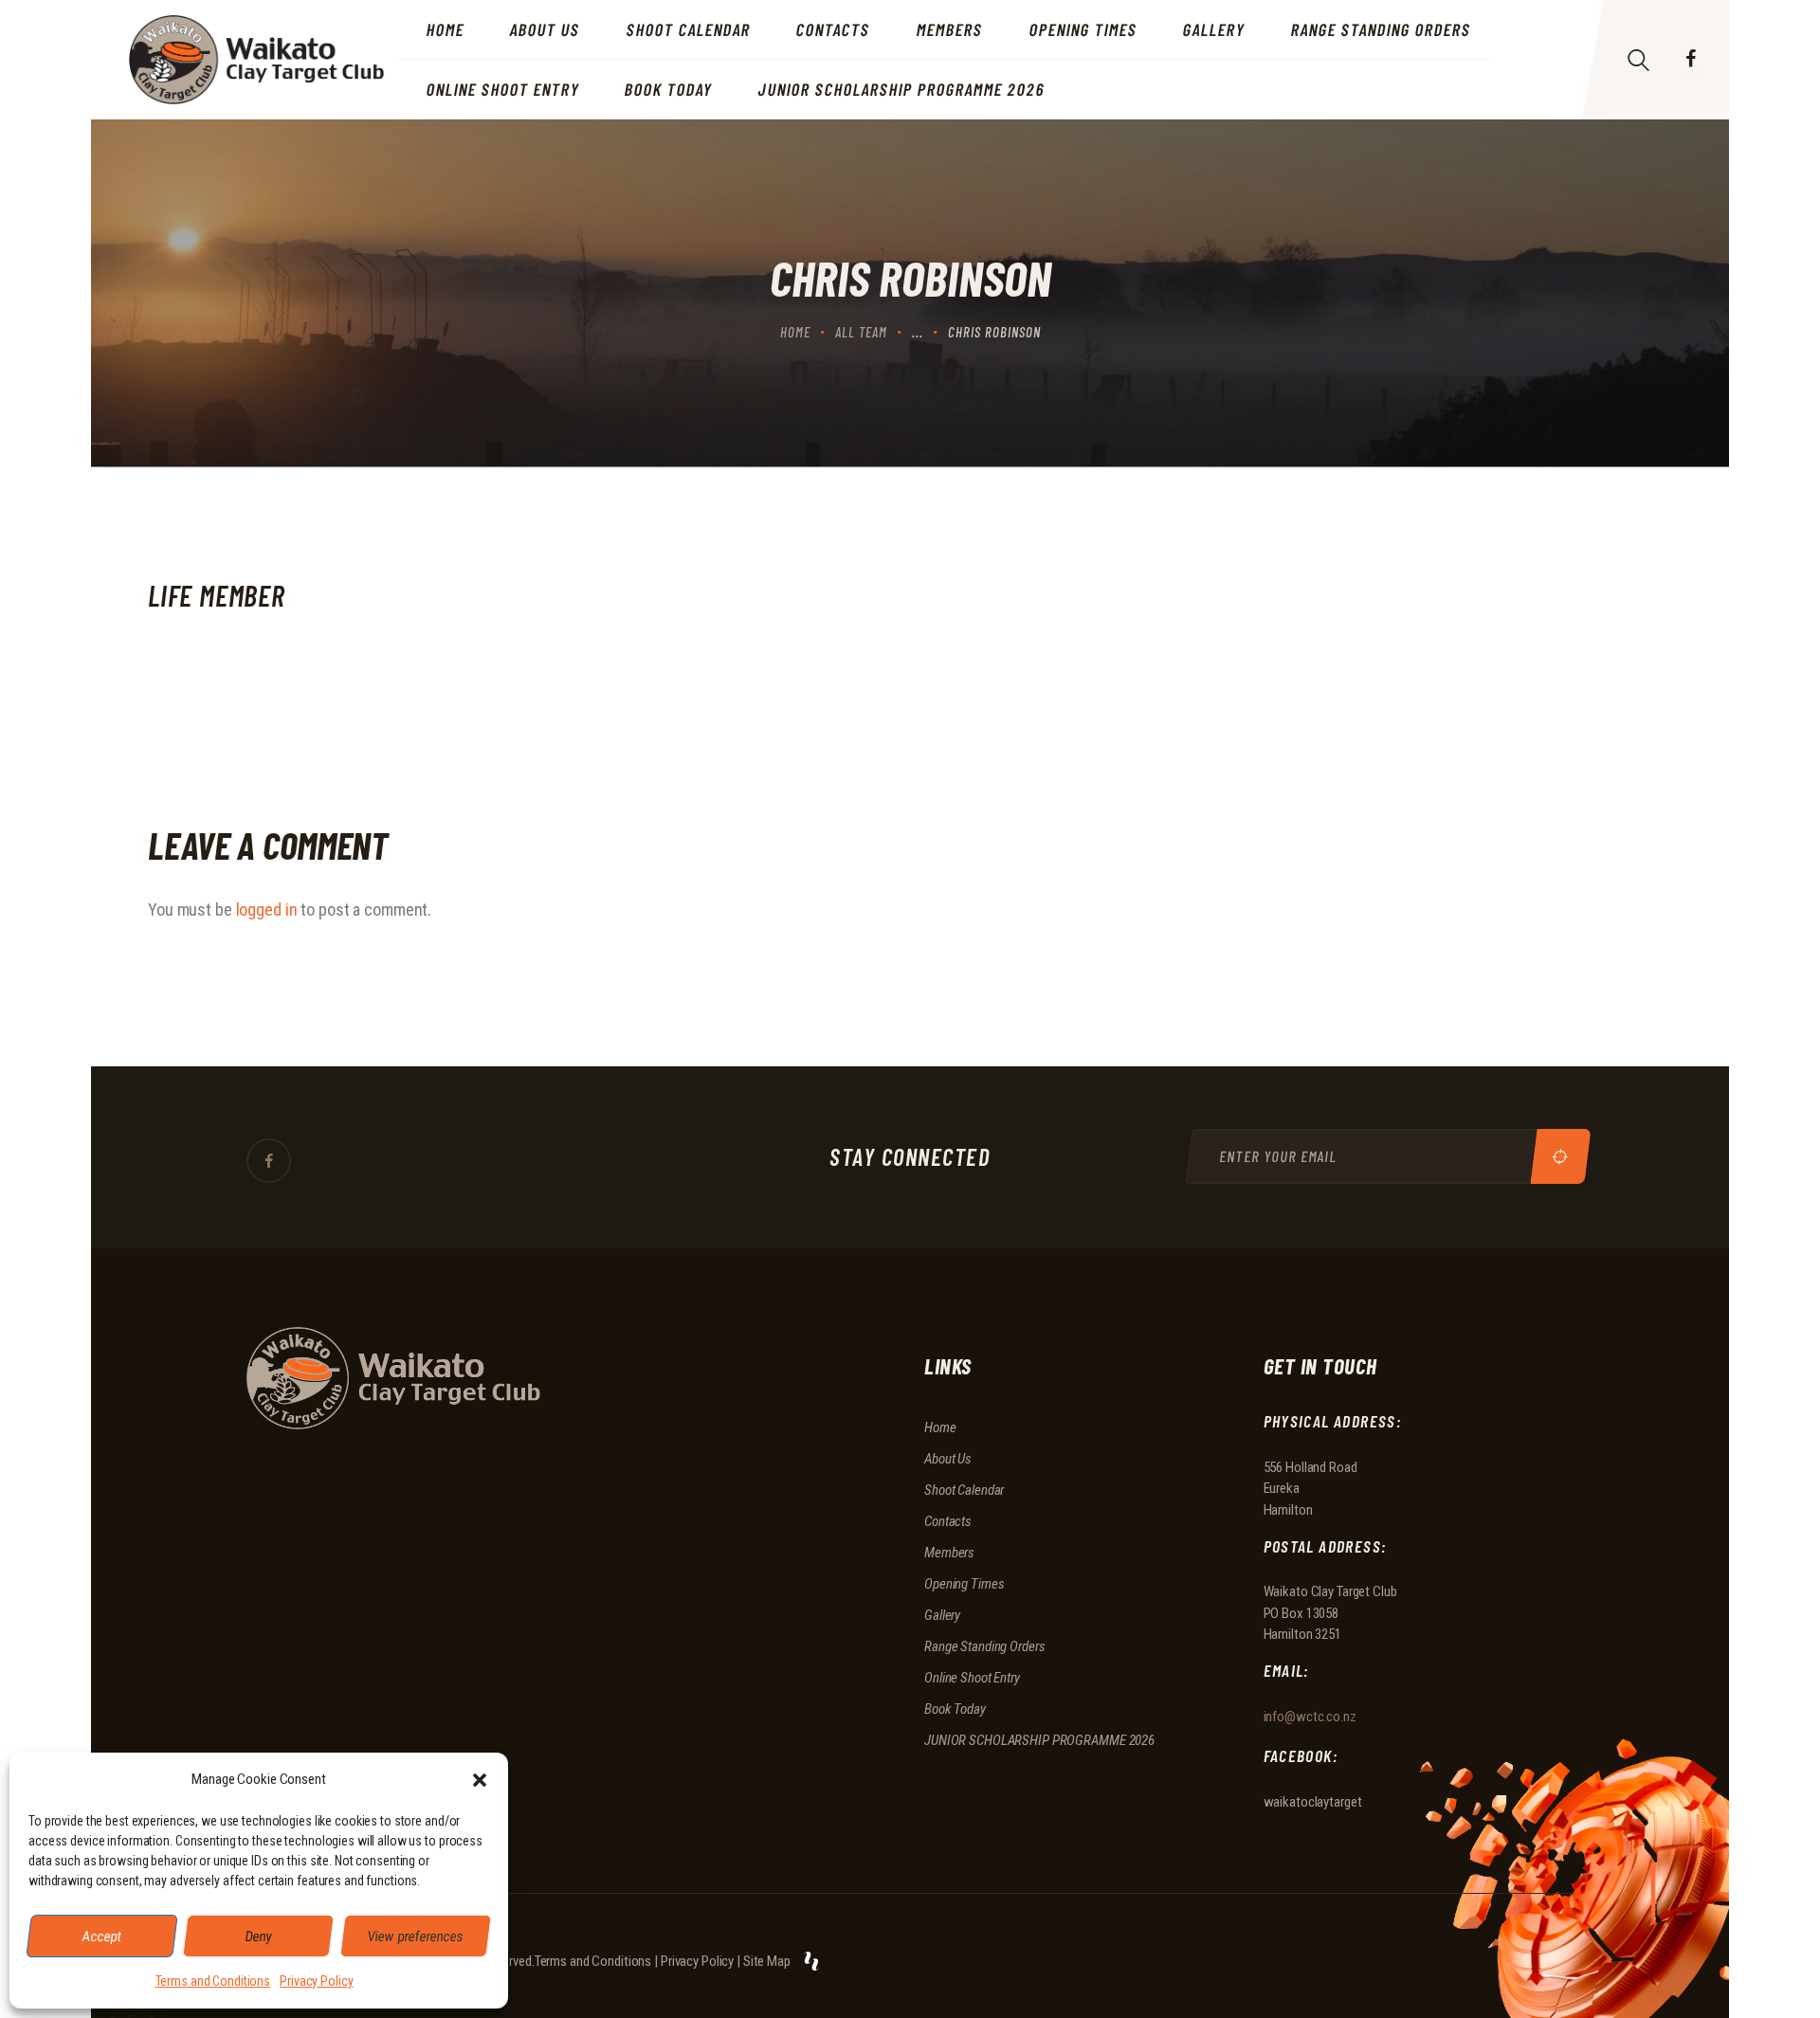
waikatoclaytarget (1313, 1802)
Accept (102, 1936)
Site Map (767, 1961)
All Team (861, 332)
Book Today (955, 1709)
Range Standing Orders (984, 1646)
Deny (259, 1936)
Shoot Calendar (964, 1490)
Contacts (948, 1521)
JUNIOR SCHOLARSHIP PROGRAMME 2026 (1039, 1740)
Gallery (942, 1615)
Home (795, 332)
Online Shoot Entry (972, 1678)
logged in (267, 909)
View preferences (416, 1936)
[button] (480, 1780)
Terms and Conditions (213, 1981)
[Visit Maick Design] (811, 1961)
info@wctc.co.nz (1310, 1717)
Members (949, 1553)
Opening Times (964, 1584)
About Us (948, 1459)
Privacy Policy (316, 1981)
